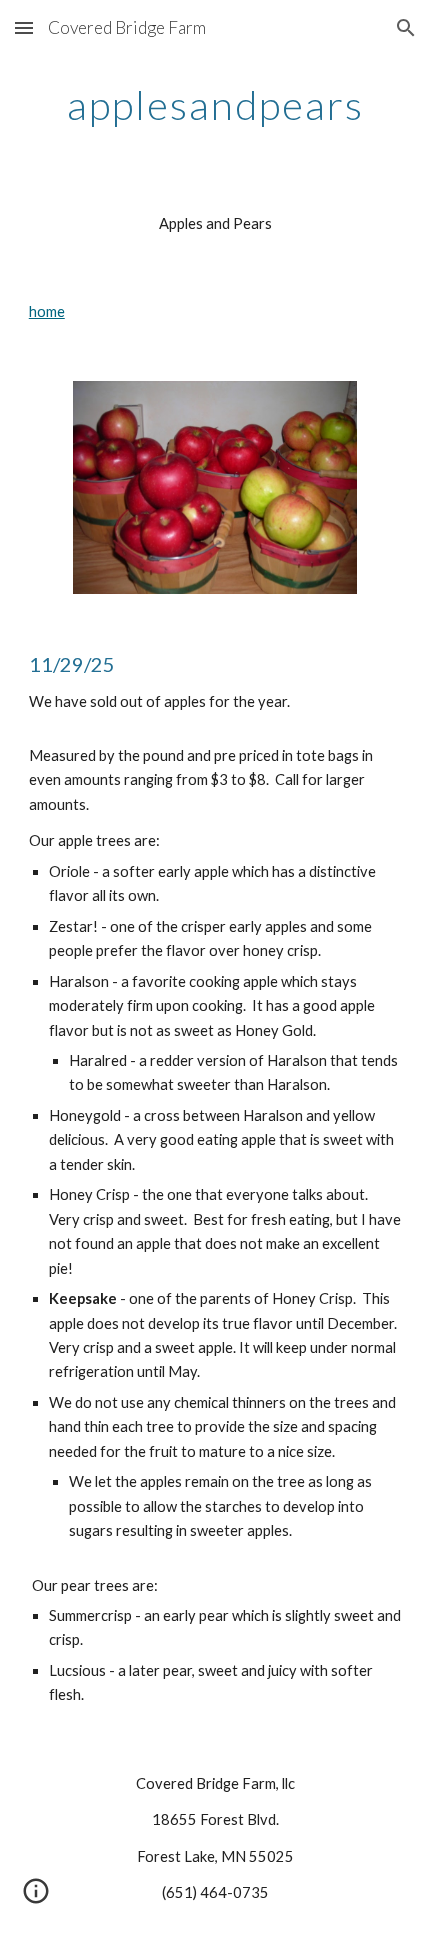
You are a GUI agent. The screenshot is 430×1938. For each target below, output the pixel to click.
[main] (215, 105)
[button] (24, 27)
